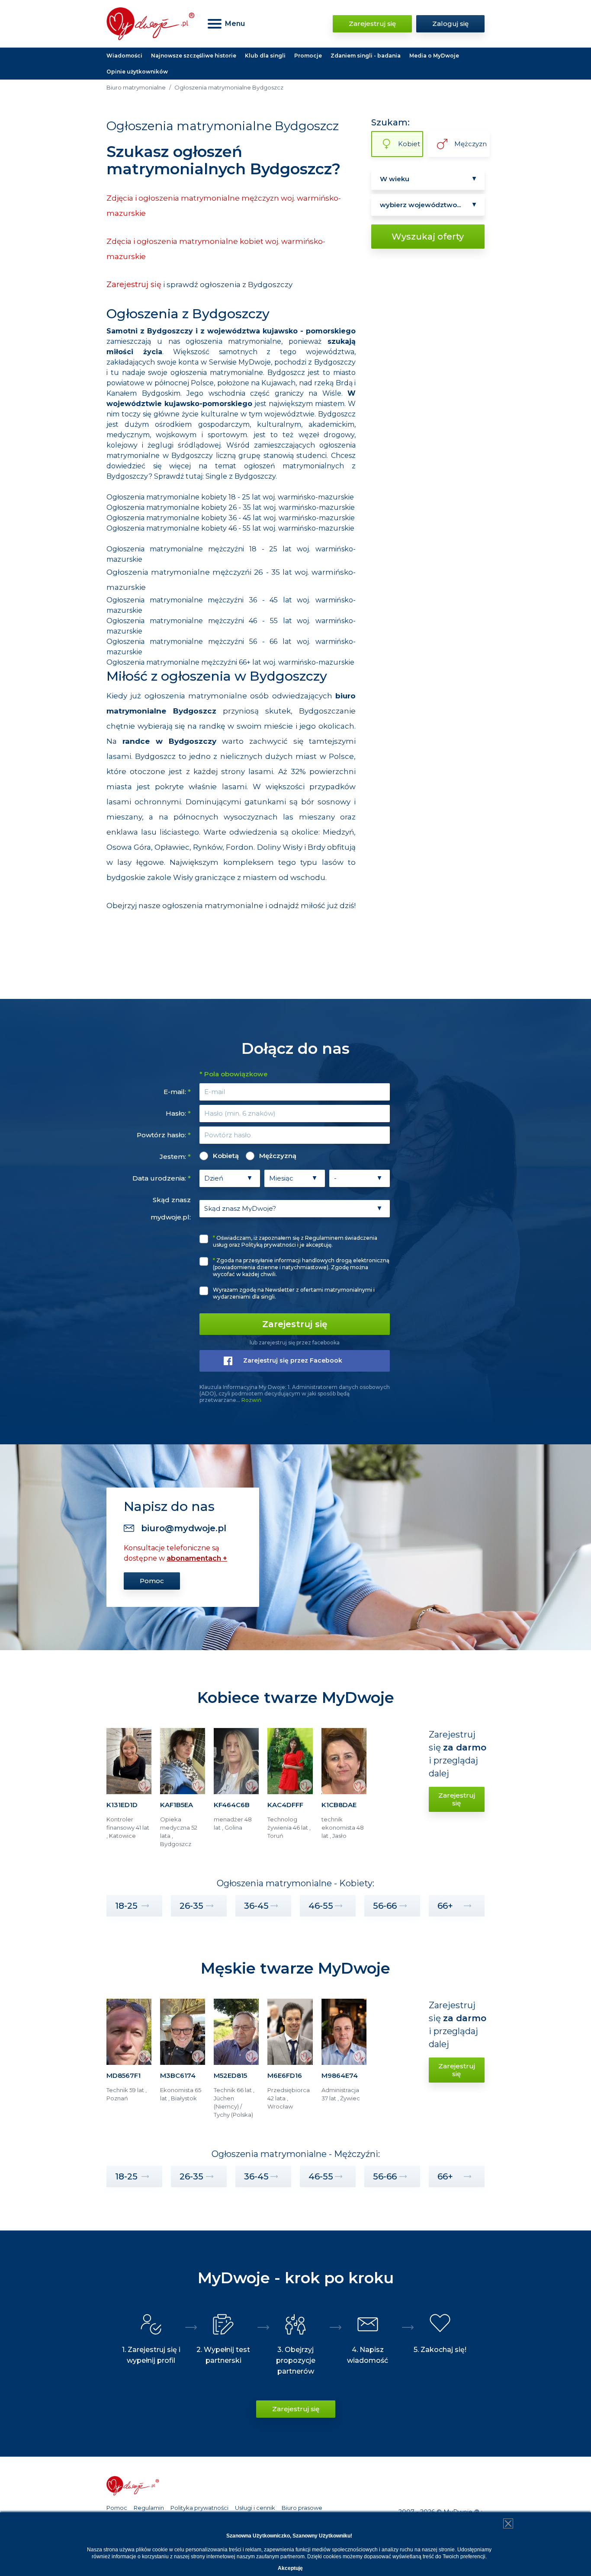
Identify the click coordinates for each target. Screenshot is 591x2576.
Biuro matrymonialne (136, 87)
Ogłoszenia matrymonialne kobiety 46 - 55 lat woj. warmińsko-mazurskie (230, 528)
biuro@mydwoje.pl (184, 1528)
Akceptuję (290, 2568)
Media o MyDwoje (434, 56)
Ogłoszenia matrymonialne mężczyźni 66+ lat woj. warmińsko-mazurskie (230, 662)
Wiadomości (124, 56)
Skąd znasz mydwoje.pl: (171, 1208)
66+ (445, 1906)
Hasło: (178, 1113)
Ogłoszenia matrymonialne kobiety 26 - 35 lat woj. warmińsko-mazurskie (231, 507)
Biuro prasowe (302, 2508)
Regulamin (149, 2508)
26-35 (191, 1906)
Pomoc (152, 1581)
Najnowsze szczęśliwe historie (194, 56)
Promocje (308, 56)
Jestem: (175, 1157)
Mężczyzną (278, 1156)
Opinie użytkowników (137, 72)
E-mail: (177, 1092)
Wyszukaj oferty (428, 237)
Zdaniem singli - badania (366, 56)
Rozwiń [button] (251, 1400)
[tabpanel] (129, 1792)
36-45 (256, 1906)
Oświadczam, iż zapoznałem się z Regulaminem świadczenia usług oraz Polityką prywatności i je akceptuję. (295, 1241)
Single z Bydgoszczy (241, 476)
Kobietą (226, 1156)
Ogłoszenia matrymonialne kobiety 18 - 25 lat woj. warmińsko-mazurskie (230, 497)
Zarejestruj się (372, 24)
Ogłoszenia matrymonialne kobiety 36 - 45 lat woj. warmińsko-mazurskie (231, 518)
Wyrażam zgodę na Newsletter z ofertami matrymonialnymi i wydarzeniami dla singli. (294, 1293)
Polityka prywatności (199, 2508)
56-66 (385, 1906)
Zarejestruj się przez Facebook (293, 1360)
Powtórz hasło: (164, 1135)
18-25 (126, 1906)
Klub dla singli (265, 56)
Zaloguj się (450, 24)
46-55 (321, 1906)
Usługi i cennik (255, 2508)
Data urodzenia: (162, 1178)
